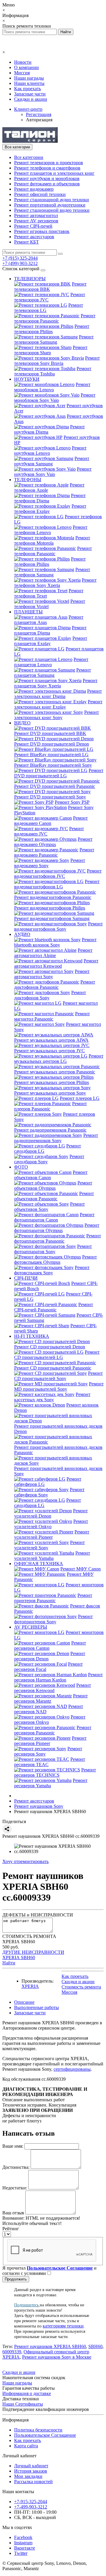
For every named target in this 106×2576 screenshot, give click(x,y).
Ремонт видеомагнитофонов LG (57, 884)
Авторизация (39, 120)
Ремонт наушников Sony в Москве (57, 2357)
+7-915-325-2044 (31, 2502)
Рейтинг (11, 2229)
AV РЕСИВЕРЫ (31, 1627)
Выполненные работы (37, 2007)
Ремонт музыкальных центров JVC (49, 1051)
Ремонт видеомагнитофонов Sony (58, 926)
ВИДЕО (22, 723)
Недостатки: (15, 2188)
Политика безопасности (38, 2430)
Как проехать (28, 89)
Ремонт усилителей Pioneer (52, 1534)
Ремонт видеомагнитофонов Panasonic (53, 897)
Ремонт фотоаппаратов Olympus (57, 1228)
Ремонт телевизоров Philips (52, 329)
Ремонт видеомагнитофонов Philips (50, 908)
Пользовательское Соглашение (45, 2435)
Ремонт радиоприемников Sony (56, 1138)
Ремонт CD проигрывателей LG (57, 1355)
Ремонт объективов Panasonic (54, 1196)
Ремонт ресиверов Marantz (51, 1698)
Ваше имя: (13, 2146)
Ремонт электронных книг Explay (58, 704)
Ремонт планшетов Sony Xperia (56, 683)
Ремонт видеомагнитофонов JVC (58, 874)
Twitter (21, 2553)
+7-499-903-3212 (31, 2507)
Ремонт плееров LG (80, 1098)
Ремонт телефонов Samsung (52, 572)
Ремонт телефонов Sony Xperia (55, 583)
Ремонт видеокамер (34, 189)
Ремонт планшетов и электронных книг (54, 173)
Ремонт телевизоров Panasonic (55, 318)
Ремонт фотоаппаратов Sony (53, 1249)
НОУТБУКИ (27, 379)
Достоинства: (16, 2167)
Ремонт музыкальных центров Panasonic (55, 1072)
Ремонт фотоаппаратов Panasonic (58, 1238)
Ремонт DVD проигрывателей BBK (50, 733)
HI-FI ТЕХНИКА (32, 1336)
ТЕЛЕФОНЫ (28, 480)
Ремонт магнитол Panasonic (52, 1016)
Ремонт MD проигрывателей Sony (59, 1386)
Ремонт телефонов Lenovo (51, 530)
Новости (23, 62)
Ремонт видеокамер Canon (51, 821)
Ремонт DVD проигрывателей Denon (52, 744)
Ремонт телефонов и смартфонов (47, 168)
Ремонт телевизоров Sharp (51, 350)
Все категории (29, 157)
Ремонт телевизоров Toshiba (53, 371)
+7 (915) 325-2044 (20, 258)
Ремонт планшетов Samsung (53, 673)
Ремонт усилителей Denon (51, 1513)
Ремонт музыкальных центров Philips (52, 1082)
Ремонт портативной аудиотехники (50, 205)
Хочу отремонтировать (25, 1861)
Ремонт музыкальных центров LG (59, 1059)
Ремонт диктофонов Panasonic (55, 985)
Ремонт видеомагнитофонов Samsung (52, 918)
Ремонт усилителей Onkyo (51, 1524)
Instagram (23, 2543)
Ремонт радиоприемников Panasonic (50, 1130)
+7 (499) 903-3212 (20, 263)
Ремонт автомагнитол (36, 215)
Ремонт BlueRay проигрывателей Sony (53, 765)
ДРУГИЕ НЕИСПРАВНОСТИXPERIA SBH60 (33, 1955)
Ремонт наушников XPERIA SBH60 (50, 2346)
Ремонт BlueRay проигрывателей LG (51, 755)
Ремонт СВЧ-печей (33, 226)
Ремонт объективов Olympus (53, 1185)
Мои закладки (28, 2476)
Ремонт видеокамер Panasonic (54, 852)
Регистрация (39, 114)
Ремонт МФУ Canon (81, 1569)
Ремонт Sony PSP (72, 802)
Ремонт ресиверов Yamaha (51, 1783)
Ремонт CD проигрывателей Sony (58, 1376)
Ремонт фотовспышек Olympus (56, 1260)
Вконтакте (25, 2548)
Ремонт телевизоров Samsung (54, 339)
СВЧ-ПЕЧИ (26, 1278)
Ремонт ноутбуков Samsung (52, 461)
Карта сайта (26, 2446)
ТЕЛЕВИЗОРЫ (30, 279)
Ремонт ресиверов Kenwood (53, 1688)
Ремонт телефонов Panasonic (53, 551)
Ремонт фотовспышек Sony (52, 1270)
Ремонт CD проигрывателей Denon (50, 1347)
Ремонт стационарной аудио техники (52, 200)
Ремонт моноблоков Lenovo (52, 387)
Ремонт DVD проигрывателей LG (59, 773)
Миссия (22, 73)
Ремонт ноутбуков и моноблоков (47, 178)
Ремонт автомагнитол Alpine (53, 953)
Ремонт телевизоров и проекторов (49, 163)
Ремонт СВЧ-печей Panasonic (54, 1307)
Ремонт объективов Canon (51, 1175)
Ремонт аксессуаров (34, 237)
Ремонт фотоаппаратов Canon (54, 1217)
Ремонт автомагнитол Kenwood (56, 963)
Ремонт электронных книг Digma (58, 694)
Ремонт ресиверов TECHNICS (55, 1772)
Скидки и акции (31, 99)
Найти (9, 1963)
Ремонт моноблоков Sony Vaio (55, 398)
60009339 (12, 2352)
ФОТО (21, 1167)
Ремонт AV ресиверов (36, 221)
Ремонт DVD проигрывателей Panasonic (55, 786)
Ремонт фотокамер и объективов (47, 184)
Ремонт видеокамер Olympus (53, 842)
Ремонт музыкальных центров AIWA (51, 1040)
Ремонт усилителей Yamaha (52, 1556)
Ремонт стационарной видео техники (52, 210)
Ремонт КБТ (26, 242)
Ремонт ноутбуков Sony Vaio (53, 472)
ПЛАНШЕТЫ (28, 612)
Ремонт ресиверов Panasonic (53, 1730)
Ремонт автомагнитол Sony (52, 974)
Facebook (23, 2537)
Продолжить (16, 2279)
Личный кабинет (31, 2466)
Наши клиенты (29, 83)
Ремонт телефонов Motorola (52, 540)
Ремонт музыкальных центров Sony (50, 1093)
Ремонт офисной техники (40, 194)
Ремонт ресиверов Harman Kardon (58, 1677)
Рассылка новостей (33, 2482)
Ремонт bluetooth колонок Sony (55, 942)
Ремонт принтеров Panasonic (53, 1598)
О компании (26, 67)
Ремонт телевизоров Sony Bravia (57, 361)
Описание (24, 2002)
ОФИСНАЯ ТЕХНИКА (39, 1564)
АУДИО (22, 934)
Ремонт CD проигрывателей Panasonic (53, 1368)
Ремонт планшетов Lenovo (51, 662)
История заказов (31, 2471)
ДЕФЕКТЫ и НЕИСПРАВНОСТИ (38, 1915)
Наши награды (29, 78)
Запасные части (30, 94)
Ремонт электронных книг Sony (57, 715)
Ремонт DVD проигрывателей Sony (50, 797)
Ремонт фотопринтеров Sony (53, 1619)
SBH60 (95, 2346)
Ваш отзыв (13, 2213)
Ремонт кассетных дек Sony (52, 1397)
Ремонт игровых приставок (42, 231)
